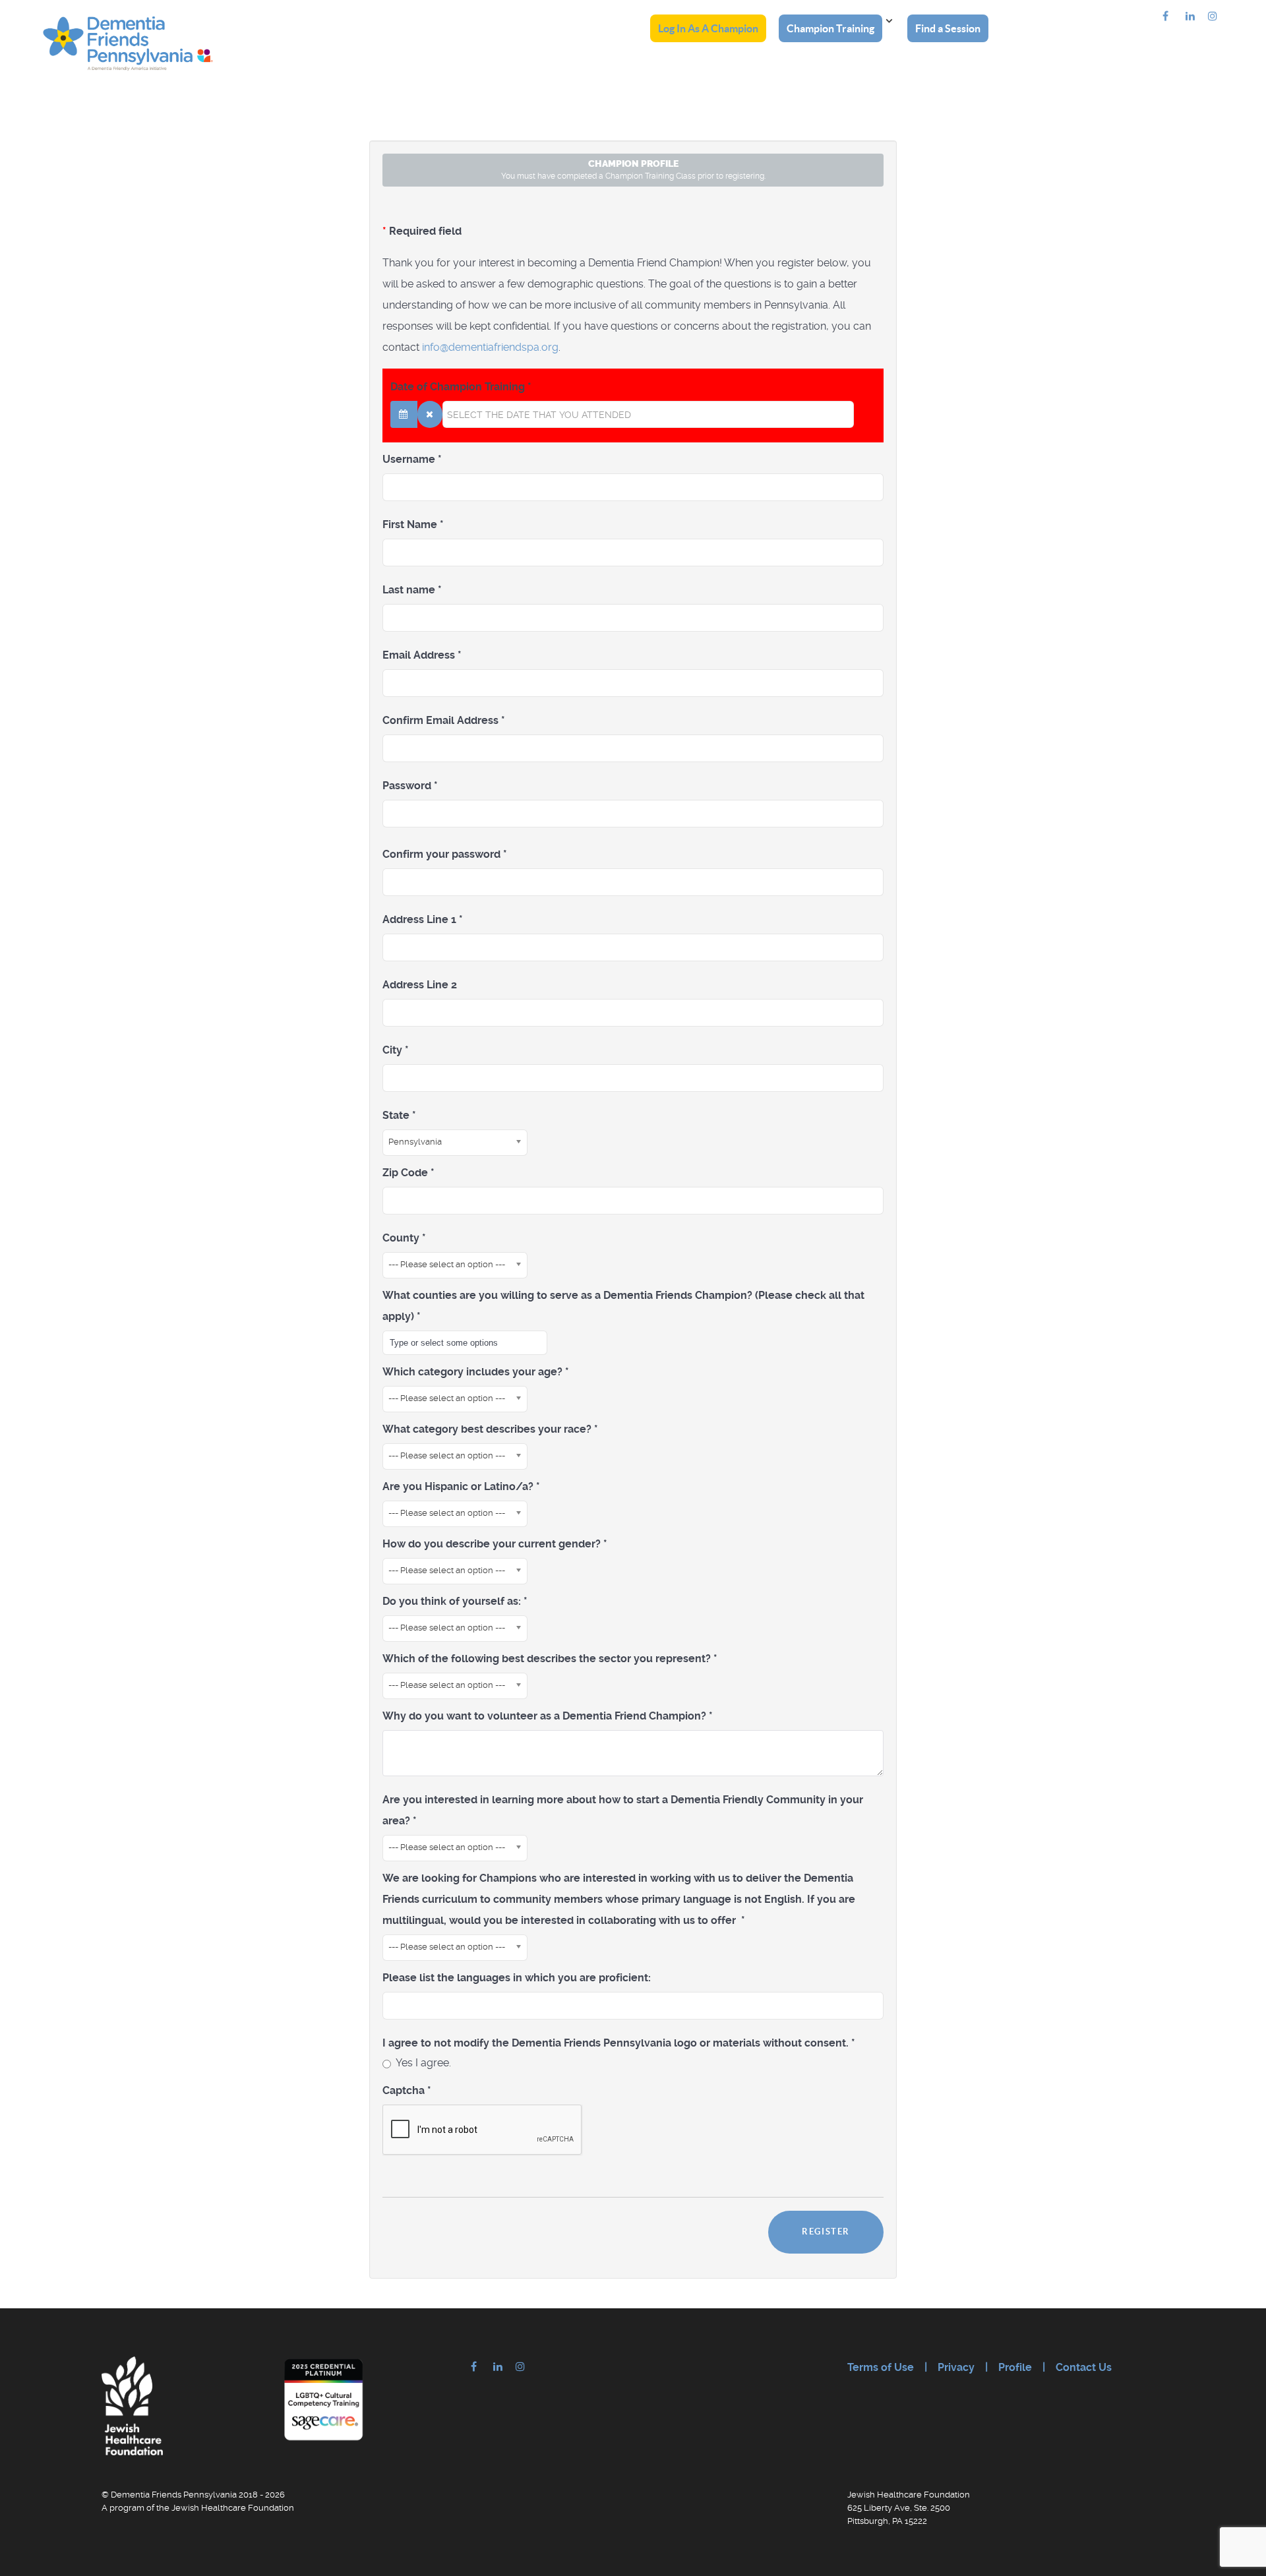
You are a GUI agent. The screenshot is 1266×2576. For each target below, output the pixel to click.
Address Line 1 (423, 919)
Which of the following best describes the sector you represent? (550, 1659)
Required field (422, 231)
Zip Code (408, 1173)
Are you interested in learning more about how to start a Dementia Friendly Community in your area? (623, 1810)
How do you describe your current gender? (495, 1544)
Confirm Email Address (444, 720)
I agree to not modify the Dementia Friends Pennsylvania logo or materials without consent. (619, 2043)
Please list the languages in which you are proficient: (517, 1978)
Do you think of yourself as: (455, 1601)
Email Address (422, 655)
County (404, 1238)
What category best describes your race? (490, 1429)
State (399, 1115)
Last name (412, 590)
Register (826, 2232)
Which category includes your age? (476, 1372)
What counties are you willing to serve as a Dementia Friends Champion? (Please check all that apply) (623, 1306)
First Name (413, 524)
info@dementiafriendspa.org (490, 347)
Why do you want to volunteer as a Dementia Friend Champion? (548, 1716)
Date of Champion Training (461, 387)
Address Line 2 (420, 985)
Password (410, 786)
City (396, 1050)
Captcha (407, 2090)
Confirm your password (445, 854)
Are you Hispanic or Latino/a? (461, 1486)
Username (412, 459)
